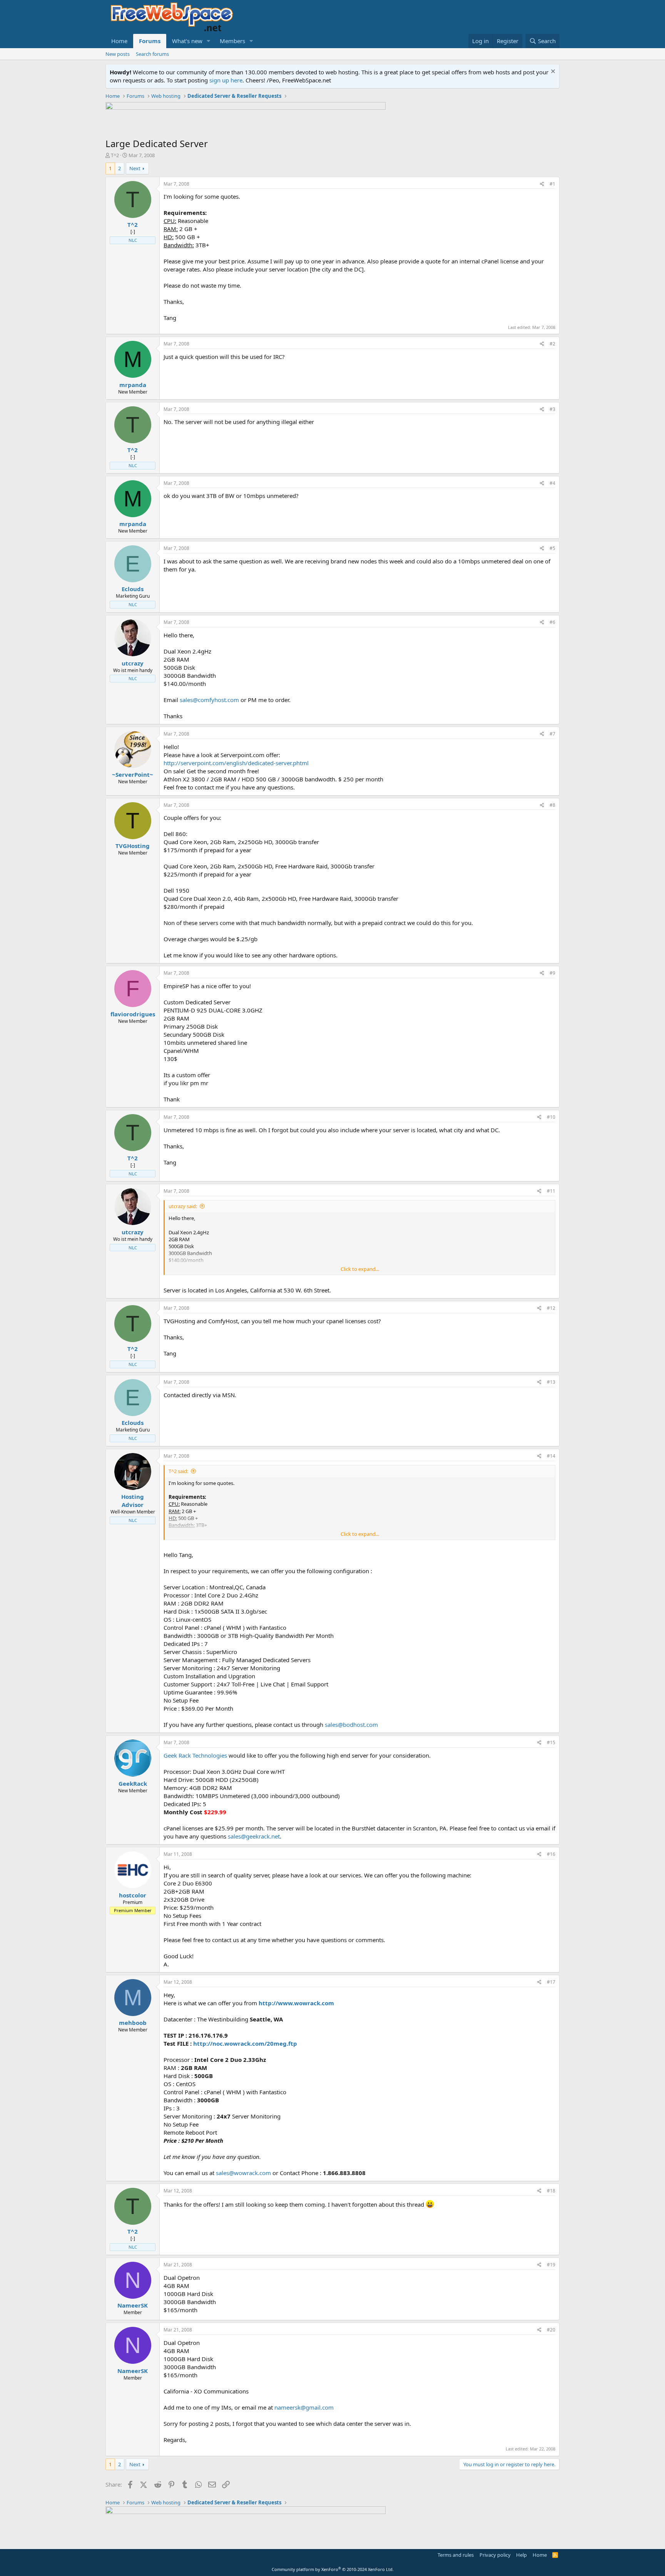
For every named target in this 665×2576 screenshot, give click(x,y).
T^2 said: (178, 1471)
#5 (552, 548)
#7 (552, 734)
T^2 (115, 155)
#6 (552, 622)
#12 (551, 1308)
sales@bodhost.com (351, 1725)
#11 (551, 1191)
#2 (552, 344)
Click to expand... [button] (360, 1269)
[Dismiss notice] (552, 72)
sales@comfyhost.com (209, 700)
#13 (551, 1382)
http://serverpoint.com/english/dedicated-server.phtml (236, 763)
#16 (551, 1854)
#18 (551, 2191)
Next (135, 168)
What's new (187, 41)
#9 (552, 973)
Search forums (152, 54)
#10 (551, 1117)
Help (521, 2555)
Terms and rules (456, 2555)
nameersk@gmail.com (304, 2407)
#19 (551, 2265)
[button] (209, 41)
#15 (551, 1742)
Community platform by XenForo (333, 2569)
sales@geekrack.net (254, 1836)
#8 (552, 805)
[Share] (542, 184)
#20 (551, 2330)
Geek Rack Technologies (195, 1755)
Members (232, 41)
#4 (552, 483)
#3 (552, 409)
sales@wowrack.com (243, 2173)
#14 (551, 1456)
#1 (552, 184)
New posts (118, 54)
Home (119, 41)
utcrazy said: (183, 1206)
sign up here (226, 80)
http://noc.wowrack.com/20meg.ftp (245, 2043)
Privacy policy (495, 2555)
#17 (551, 1982)
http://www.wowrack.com (296, 2003)
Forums (150, 41)
